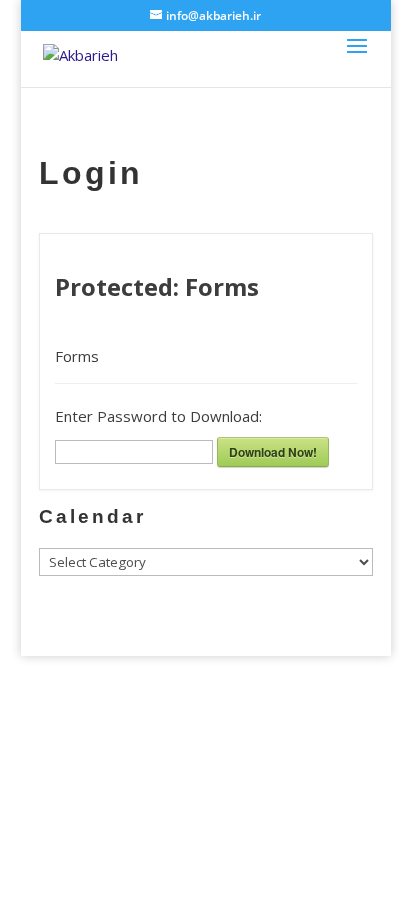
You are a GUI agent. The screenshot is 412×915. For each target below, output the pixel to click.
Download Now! (273, 452)
